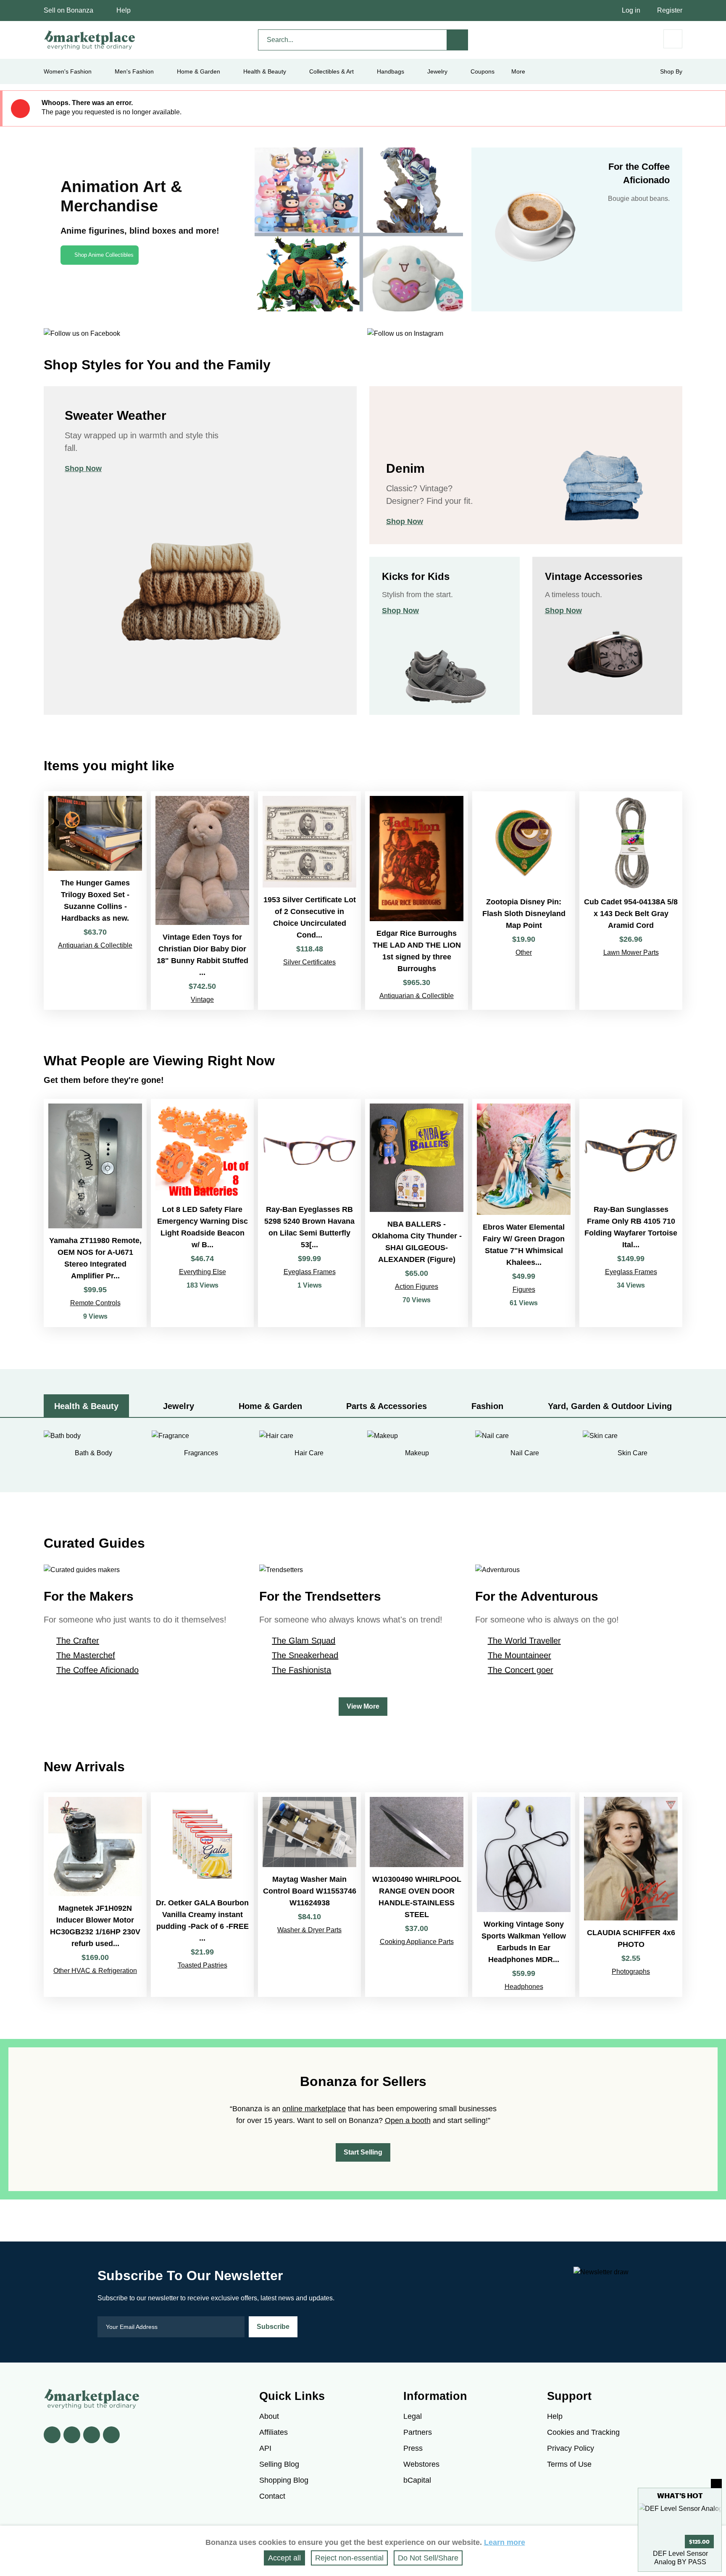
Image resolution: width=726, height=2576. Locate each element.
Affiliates (274, 2432)
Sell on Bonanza (68, 10)
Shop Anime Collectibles (104, 255)
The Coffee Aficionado (97, 1670)
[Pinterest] (92, 2435)
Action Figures (417, 1287)
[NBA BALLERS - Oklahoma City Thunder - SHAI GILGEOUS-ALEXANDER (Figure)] (417, 1213)
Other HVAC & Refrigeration (95, 1971)
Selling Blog (279, 2464)
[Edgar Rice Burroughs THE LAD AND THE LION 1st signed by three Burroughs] (417, 901)
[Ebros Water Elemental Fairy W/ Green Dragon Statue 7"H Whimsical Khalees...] (524, 1213)
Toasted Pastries (203, 1965)
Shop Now (83, 469)
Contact (272, 2496)
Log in (631, 10)
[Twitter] (72, 2435)
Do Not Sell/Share (428, 2558)
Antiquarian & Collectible (95, 945)
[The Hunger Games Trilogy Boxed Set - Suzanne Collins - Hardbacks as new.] (95, 901)
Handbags (391, 71)
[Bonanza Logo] (90, 40)
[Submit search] (458, 40)
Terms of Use (569, 2464)
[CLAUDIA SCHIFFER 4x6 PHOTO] (631, 1895)
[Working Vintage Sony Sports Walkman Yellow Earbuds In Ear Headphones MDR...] (524, 1895)
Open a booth (408, 2120)
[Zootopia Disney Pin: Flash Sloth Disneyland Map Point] (524, 901)
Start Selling (363, 2152)
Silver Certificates (309, 962)
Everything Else (203, 1272)
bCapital (417, 2480)
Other (524, 952)
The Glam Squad (304, 1641)
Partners (418, 2432)
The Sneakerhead (305, 1655)
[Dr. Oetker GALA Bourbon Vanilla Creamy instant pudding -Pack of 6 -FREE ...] (202, 1895)
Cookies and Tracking (583, 2432)
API (265, 2448)
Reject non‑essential (349, 2558)
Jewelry (437, 71)
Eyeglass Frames (310, 1272)
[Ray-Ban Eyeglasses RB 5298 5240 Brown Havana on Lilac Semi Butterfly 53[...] (309, 1213)
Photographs (631, 1972)
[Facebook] (52, 2435)
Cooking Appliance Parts (417, 1942)
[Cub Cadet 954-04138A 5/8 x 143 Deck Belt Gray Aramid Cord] (631, 901)
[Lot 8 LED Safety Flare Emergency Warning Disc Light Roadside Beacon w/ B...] (202, 1213)
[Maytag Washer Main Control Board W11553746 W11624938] (309, 1895)
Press (413, 2448)
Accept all (284, 2558)
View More (363, 1706)
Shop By (671, 71)
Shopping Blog (284, 2480)
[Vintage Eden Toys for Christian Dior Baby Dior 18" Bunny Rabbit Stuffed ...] (202, 901)
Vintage (202, 1000)
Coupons (483, 71)
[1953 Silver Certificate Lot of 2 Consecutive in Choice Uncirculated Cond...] (309, 901)
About (269, 2416)
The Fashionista (301, 1670)
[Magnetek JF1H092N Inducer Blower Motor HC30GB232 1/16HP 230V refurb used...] (95, 1895)
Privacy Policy (571, 2448)
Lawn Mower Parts (631, 952)
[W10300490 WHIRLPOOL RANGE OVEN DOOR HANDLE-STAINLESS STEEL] (417, 1895)
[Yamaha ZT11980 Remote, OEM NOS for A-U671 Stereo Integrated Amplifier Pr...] (95, 1213)
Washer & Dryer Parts (309, 1930)
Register (670, 10)
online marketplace (314, 2109)
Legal (413, 2416)
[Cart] (673, 39)
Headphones (524, 1987)
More (518, 71)
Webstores (421, 2464)
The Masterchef (86, 1655)
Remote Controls (95, 1303)
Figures (524, 1289)
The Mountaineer (520, 1655)
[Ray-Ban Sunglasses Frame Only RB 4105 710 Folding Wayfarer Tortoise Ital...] (631, 1213)
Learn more (505, 2542)
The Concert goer (521, 1670)
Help (124, 10)
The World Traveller (524, 1641)
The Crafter (78, 1641)
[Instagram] (111, 2435)
